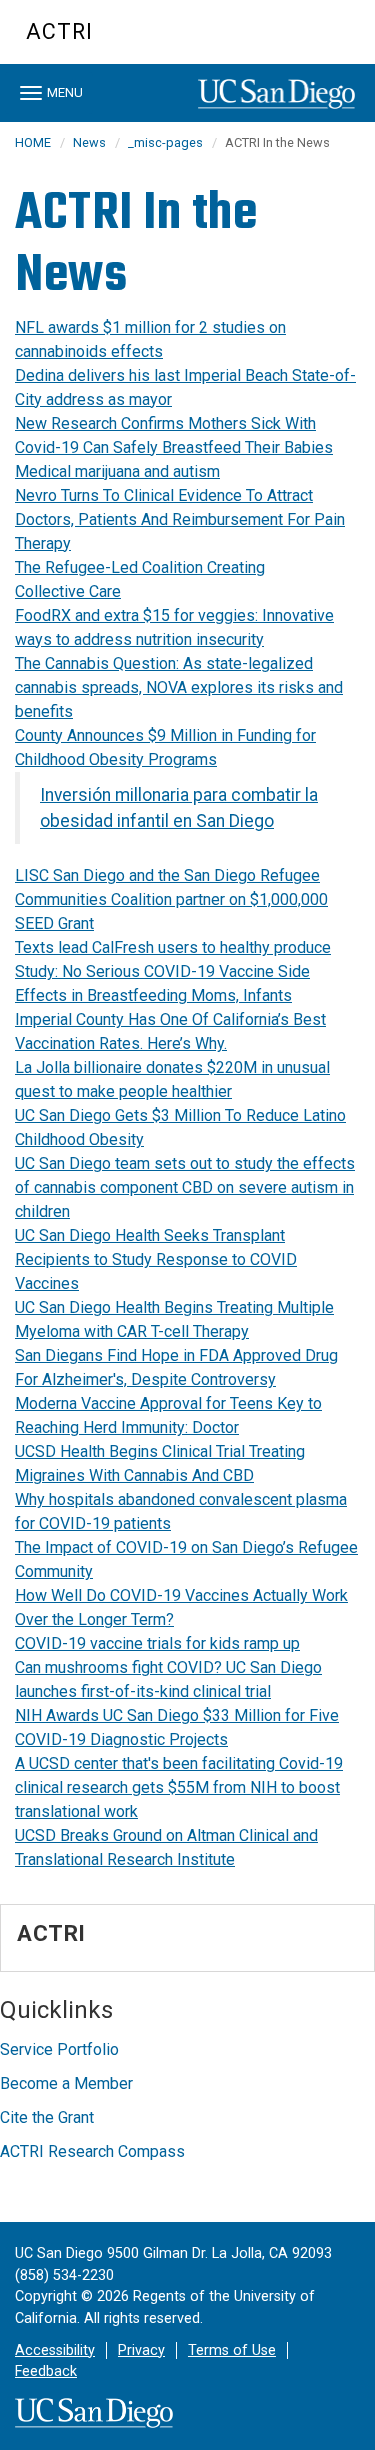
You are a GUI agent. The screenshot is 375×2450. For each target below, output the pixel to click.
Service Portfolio (59, 2049)
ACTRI (59, 31)
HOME (33, 142)
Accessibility (55, 2350)
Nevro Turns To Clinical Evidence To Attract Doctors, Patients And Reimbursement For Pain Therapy (180, 519)
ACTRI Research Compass (92, 2151)
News (89, 142)
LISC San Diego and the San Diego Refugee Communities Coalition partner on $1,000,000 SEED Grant (171, 899)
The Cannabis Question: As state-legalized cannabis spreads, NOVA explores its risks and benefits (179, 687)
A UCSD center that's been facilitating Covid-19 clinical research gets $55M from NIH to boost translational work (179, 1787)
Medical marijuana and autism (117, 471)
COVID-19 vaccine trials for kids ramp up (157, 1643)
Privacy (141, 2350)
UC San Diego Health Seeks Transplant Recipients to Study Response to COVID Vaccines (156, 1259)
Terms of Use (232, 2350)
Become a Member (66, 2083)
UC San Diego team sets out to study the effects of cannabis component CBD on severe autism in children (185, 1187)
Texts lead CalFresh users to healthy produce (173, 947)
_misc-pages (165, 142)
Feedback (46, 2371)
